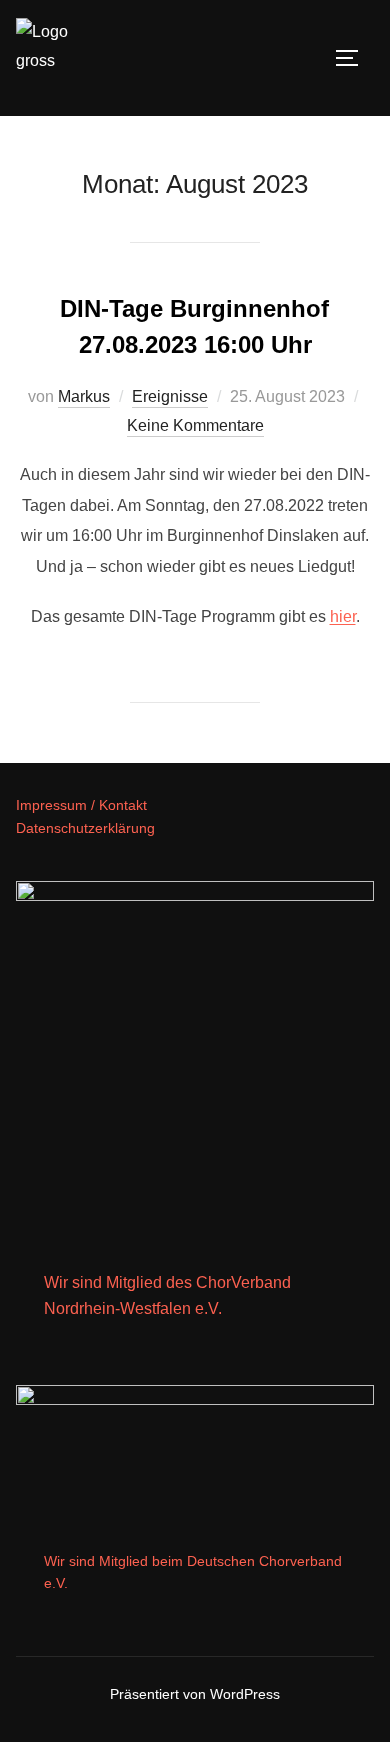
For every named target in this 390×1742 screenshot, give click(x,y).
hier (343, 616)
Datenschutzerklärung (85, 828)
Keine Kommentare (195, 425)
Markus (84, 396)
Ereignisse (170, 396)
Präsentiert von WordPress (195, 1694)
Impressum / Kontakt (81, 805)
